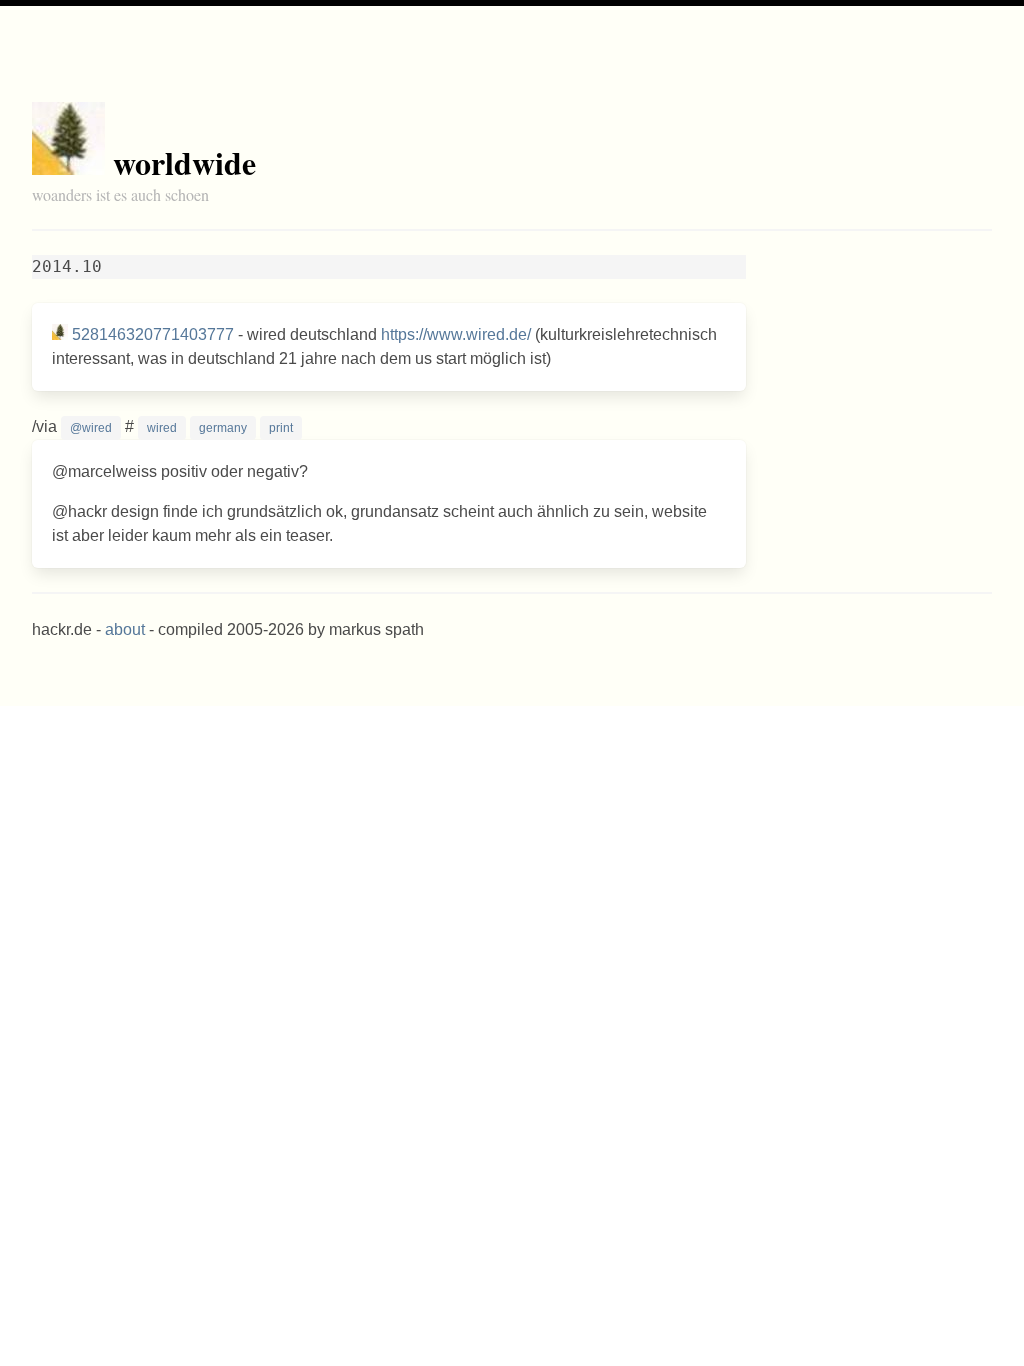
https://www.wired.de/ (456, 334)
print (281, 428)
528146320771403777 (153, 334)
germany (223, 428)
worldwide (184, 162)
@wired (91, 428)
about (125, 629)
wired (162, 428)
